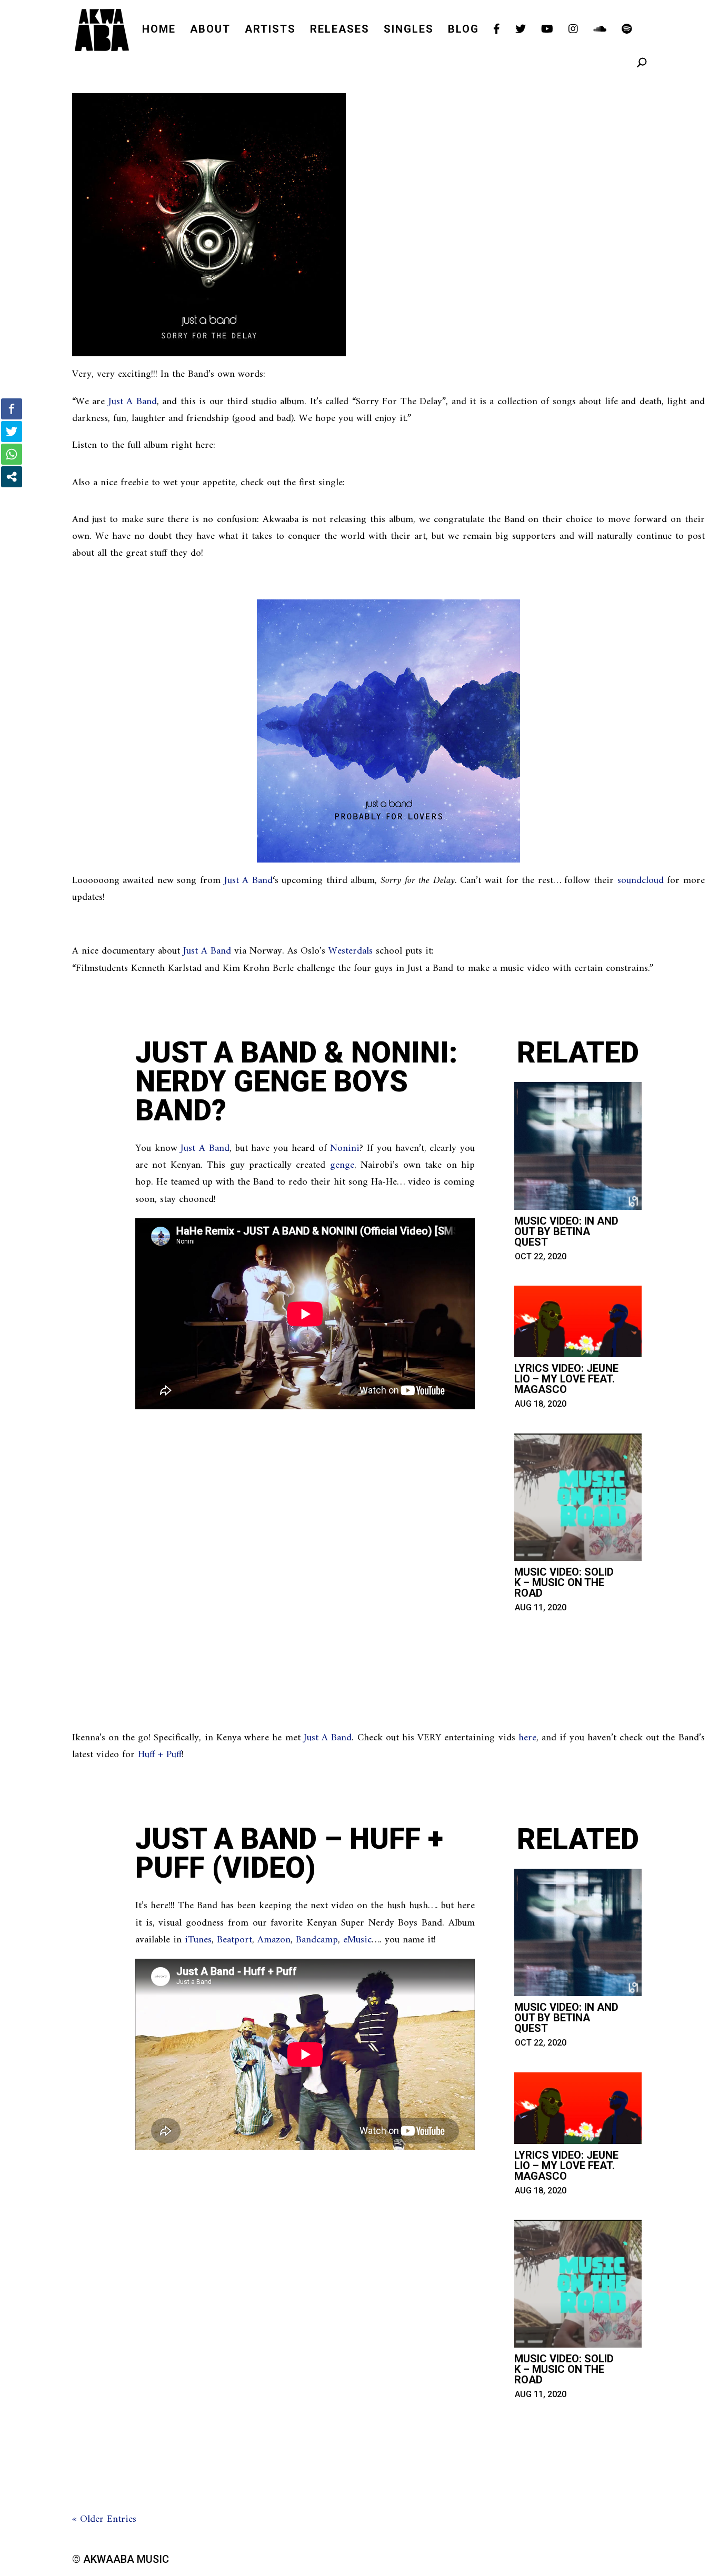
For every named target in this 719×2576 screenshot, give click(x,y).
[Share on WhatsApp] (12, 454)
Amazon (274, 1940)
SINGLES (409, 30)
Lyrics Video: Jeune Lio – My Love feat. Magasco (566, 1379)
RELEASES (340, 30)
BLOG (463, 30)
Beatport (234, 1940)
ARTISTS (270, 30)
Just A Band (133, 402)
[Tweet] (12, 432)
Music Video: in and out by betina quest (566, 1231)
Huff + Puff (160, 1755)
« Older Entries (104, 2519)
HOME (159, 30)
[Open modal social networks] (12, 477)
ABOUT (210, 30)
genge (342, 1165)
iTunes (198, 1940)
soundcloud (641, 881)
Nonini (345, 1149)
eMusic (357, 1940)
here (527, 1738)
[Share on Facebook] (12, 409)
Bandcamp (317, 1940)
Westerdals (351, 951)
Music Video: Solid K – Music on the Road (564, 1582)
